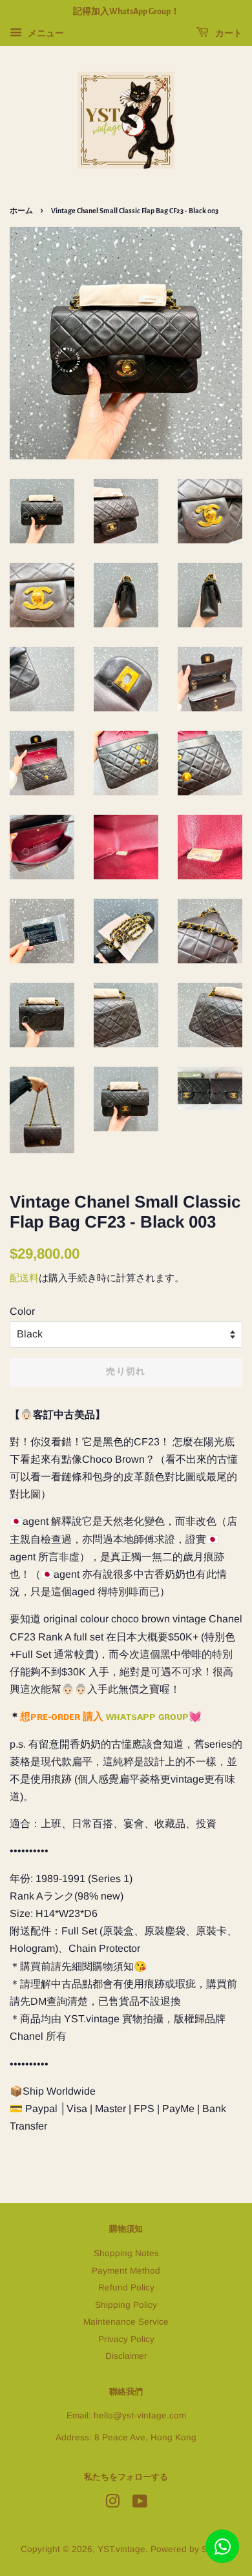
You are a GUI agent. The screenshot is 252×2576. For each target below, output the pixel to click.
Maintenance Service (126, 2322)
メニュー (45, 33)
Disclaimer (126, 2356)
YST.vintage (121, 2549)
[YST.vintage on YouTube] (140, 2504)
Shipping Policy (126, 2305)
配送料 (24, 1278)
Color (22, 1311)
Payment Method (126, 2271)
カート (228, 34)
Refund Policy (126, 2288)
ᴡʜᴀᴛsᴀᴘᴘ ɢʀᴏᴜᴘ (147, 1716)
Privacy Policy (126, 2339)
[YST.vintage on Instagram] (112, 2504)
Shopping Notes (126, 2253)
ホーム (21, 211)
